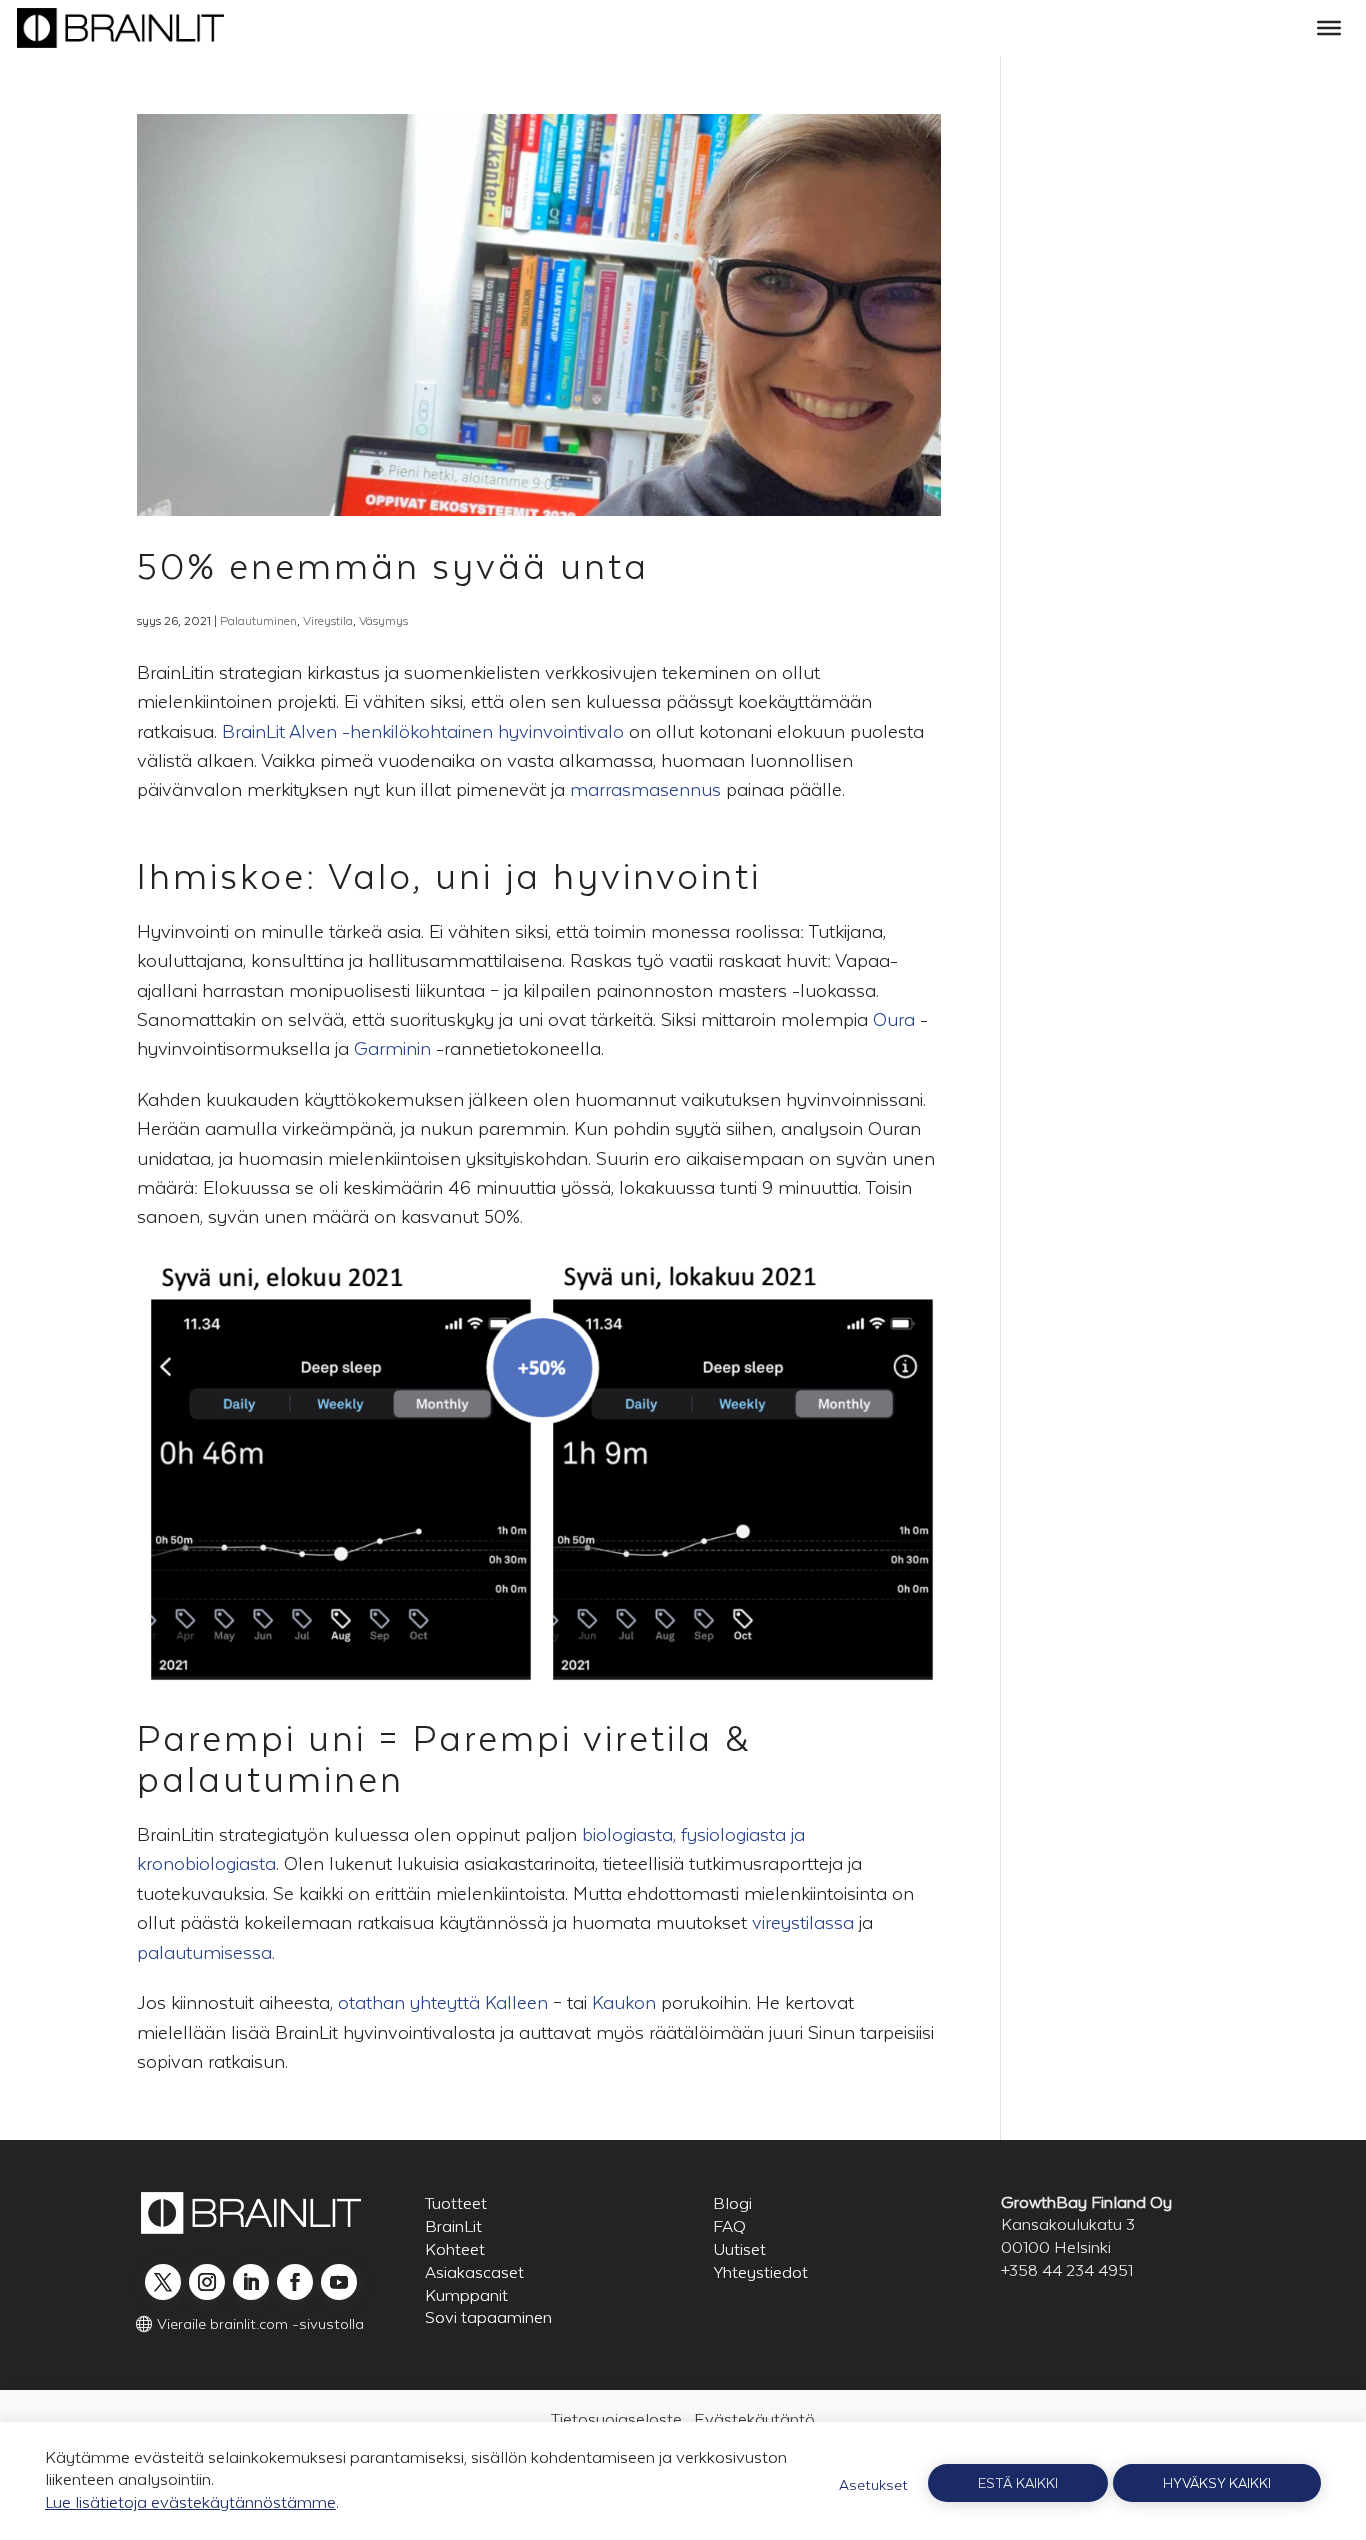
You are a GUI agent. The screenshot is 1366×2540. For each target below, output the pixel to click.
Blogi (732, 2203)
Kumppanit (466, 2295)
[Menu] (1329, 28)
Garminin (392, 1048)
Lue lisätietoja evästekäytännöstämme (190, 2502)
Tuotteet (456, 2203)
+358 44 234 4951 (1067, 2270)
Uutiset (739, 2249)
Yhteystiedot (760, 2272)
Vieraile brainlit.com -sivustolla (260, 2323)
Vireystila (328, 621)
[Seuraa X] (163, 2282)
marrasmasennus (645, 789)
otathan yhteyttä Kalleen (443, 2002)
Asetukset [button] (873, 2484)
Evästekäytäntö (754, 2419)
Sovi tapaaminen (488, 2317)
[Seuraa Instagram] (207, 2282)
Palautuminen (258, 621)
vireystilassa (803, 1922)
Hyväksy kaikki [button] (1217, 2483)
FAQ (729, 2226)
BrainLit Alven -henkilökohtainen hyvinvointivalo (423, 731)
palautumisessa (204, 1952)
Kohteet (455, 2249)
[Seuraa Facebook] (295, 2282)
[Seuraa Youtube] (339, 2282)
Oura (894, 1019)
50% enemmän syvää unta (393, 566)
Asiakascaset (474, 2272)
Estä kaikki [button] (1018, 2483)
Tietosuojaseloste (616, 2419)
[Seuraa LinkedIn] (251, 2282)
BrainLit (453, 2226)
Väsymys (383, 621)
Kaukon (624, 2002)
